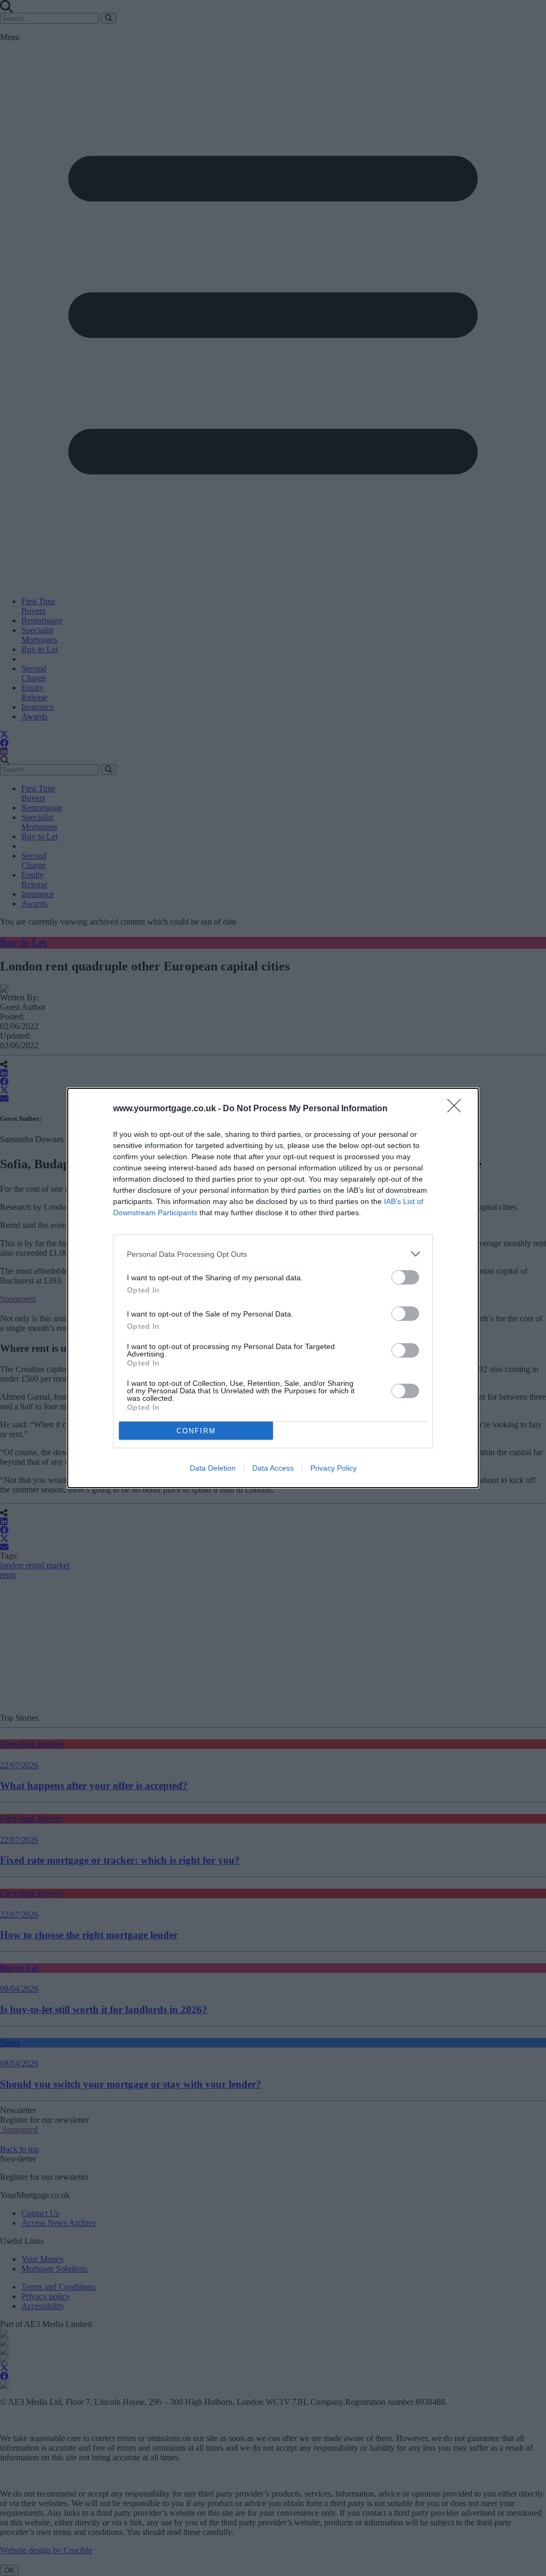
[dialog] (273, 1288)
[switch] (405, 1277)
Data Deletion (213, 1468)
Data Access (273, 1468)
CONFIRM (196, 1431)
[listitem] (273, 1254)
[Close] (457, 1109)
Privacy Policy (334, 1468)
